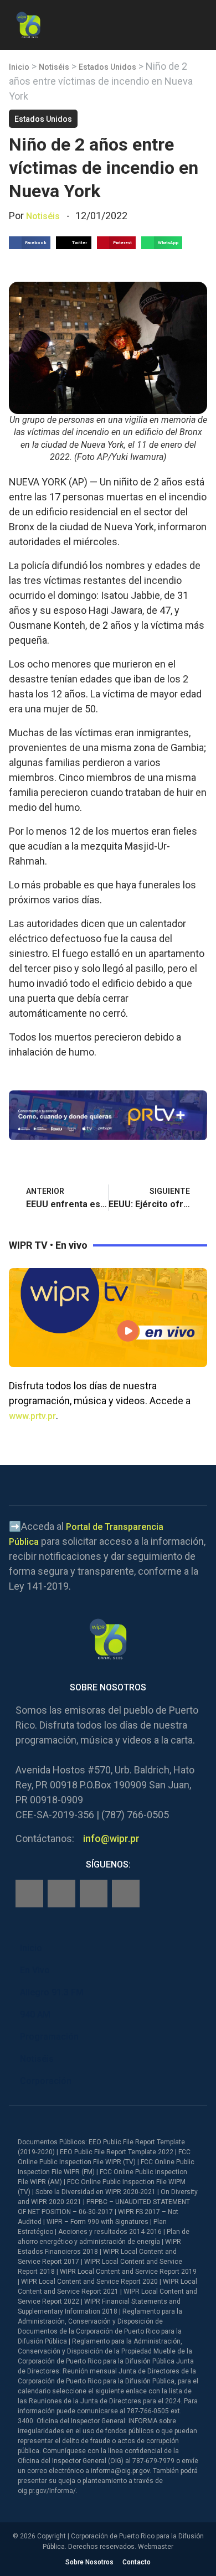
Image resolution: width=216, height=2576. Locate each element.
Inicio (19, 67)
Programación (49, 2037)
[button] (198, 23)
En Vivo (35, 1970)
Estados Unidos (107, 67)
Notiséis (54, 67)
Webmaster (156, 2547)
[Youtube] (126, 1894)
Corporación (46, 2081)
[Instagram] (61, 1894)
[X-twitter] (94, 1894)
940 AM (35, 2014)
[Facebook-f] (29, 1894)
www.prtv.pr (32, 1416)
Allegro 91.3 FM (52, 1992)
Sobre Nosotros (89, 2562)
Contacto (137, 2562)
